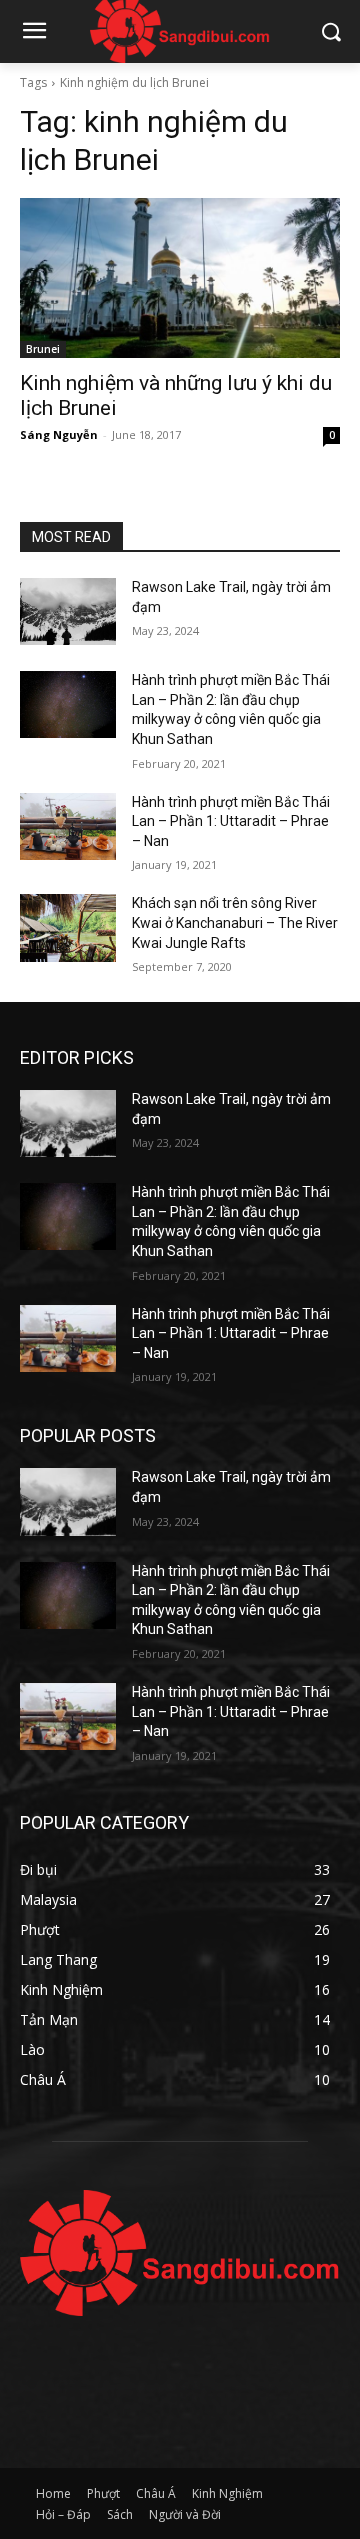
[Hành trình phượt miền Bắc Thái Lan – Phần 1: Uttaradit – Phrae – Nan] (68, 826)
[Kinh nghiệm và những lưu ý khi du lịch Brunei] (180, 278)
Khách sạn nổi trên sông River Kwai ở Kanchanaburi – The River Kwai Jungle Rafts (235, 922)
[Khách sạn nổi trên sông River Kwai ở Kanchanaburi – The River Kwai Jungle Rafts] (68, 927)
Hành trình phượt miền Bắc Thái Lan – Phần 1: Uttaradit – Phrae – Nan (231, 821)
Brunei (43, 349)
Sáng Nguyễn (59, 434)
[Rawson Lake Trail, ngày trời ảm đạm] (68, 611)
